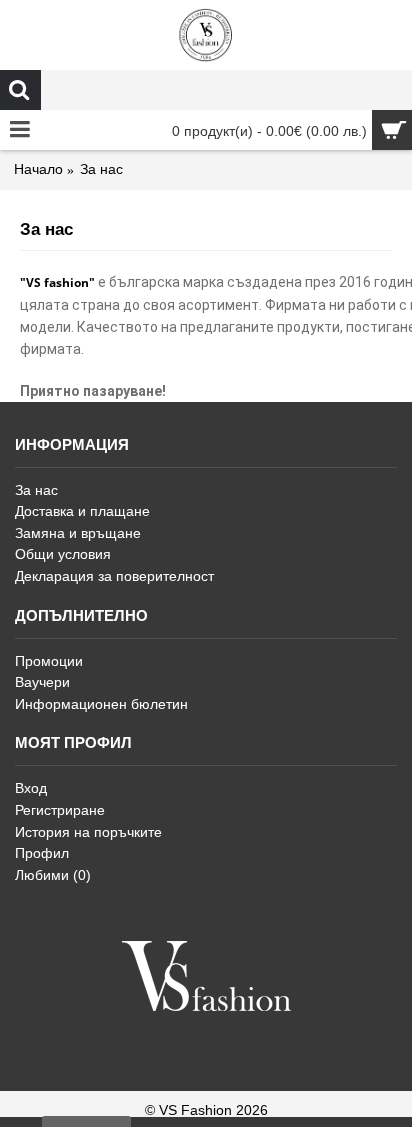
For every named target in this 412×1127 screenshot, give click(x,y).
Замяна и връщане (78, 533)
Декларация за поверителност (114, 576)
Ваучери (42, 682)
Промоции (49, 661)
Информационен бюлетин (101, 704)
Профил (42, 853)
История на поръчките (88, 832)
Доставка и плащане (82, 511)
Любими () (53, 875)
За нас (36, 490)
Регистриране (60, 810)
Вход (31, 788)
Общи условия (63, 554)
